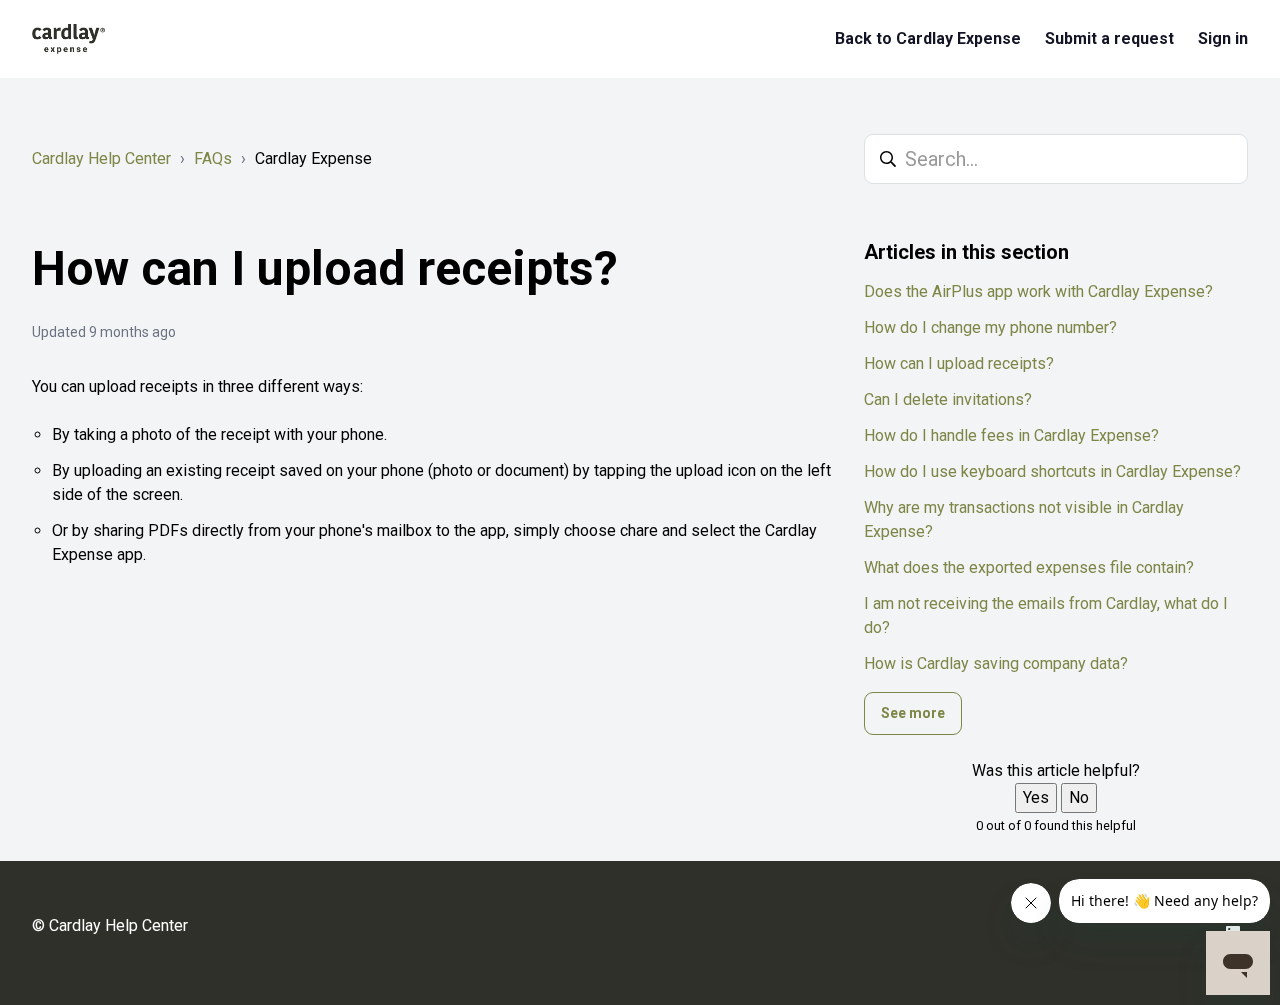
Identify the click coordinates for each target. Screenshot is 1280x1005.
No (1079, 797)
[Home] (68, 39)
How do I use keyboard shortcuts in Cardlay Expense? (1052, 471)
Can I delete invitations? (948, 399)
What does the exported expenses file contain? (1029, 567)
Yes (1036, 797)
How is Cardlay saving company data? (996, 663)
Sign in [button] (1223, 38)
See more (913, 713)
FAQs (213, 158)
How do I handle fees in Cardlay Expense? (1011, 435)
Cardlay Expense (313, 158)
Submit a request (1109, 38)
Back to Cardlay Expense (928, 38)
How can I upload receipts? (959, 363)
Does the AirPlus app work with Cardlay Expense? (1038, 291)
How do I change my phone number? (990, 327)
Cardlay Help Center (101, 158)
